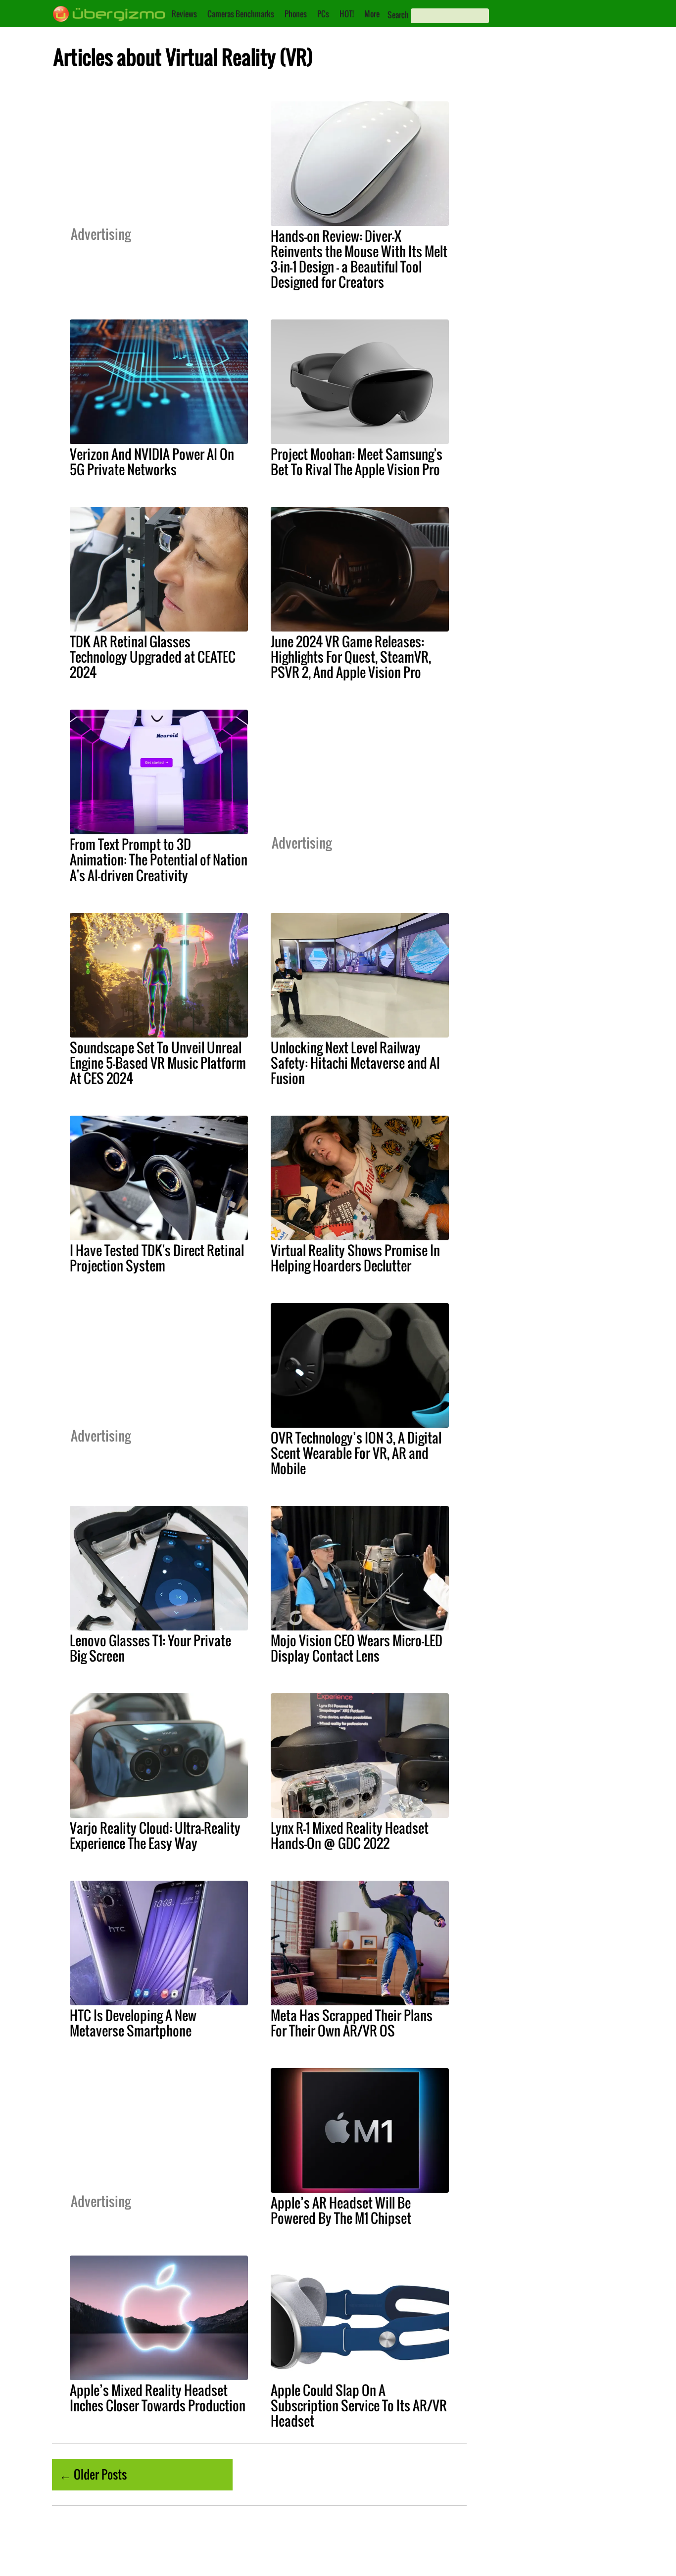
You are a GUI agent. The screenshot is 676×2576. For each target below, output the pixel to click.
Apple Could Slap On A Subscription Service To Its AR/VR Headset (359, 2405)
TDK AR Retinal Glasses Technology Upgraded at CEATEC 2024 (153, 657)
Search (398, 15)
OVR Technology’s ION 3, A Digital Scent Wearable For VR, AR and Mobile (356, 1453)
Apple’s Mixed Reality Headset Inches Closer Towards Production (158, 2398)
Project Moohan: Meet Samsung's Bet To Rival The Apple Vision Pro (357, 462)
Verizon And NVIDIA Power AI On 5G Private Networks (152, 462)
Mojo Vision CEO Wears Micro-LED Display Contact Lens (357, 1648)
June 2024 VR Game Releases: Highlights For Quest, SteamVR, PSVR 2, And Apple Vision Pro (351, 657)
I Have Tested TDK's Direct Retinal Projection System (157, 1258)
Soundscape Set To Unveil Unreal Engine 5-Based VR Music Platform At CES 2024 (158, 1063)
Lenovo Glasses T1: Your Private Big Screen (150, 1648)
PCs (323, 14)
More (372, 14)
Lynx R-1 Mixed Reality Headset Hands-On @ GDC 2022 (350, 1835)
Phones (296, 14)
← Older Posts (93, 2474)
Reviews (184, 14)
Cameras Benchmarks (241, 14)
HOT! (347, 14)
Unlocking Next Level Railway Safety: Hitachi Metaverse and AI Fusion (355, 1063)
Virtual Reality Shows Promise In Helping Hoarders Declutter (355, 1258)
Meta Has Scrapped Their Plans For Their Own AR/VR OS (352, 2023)
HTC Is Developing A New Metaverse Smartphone (133, 2023)
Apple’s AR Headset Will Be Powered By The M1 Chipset (341, 2210)
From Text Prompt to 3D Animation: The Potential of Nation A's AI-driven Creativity (159, 859)
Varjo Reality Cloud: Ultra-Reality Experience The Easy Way (155, 1835)
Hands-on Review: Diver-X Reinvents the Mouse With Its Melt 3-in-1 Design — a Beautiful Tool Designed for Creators (359, 259)
